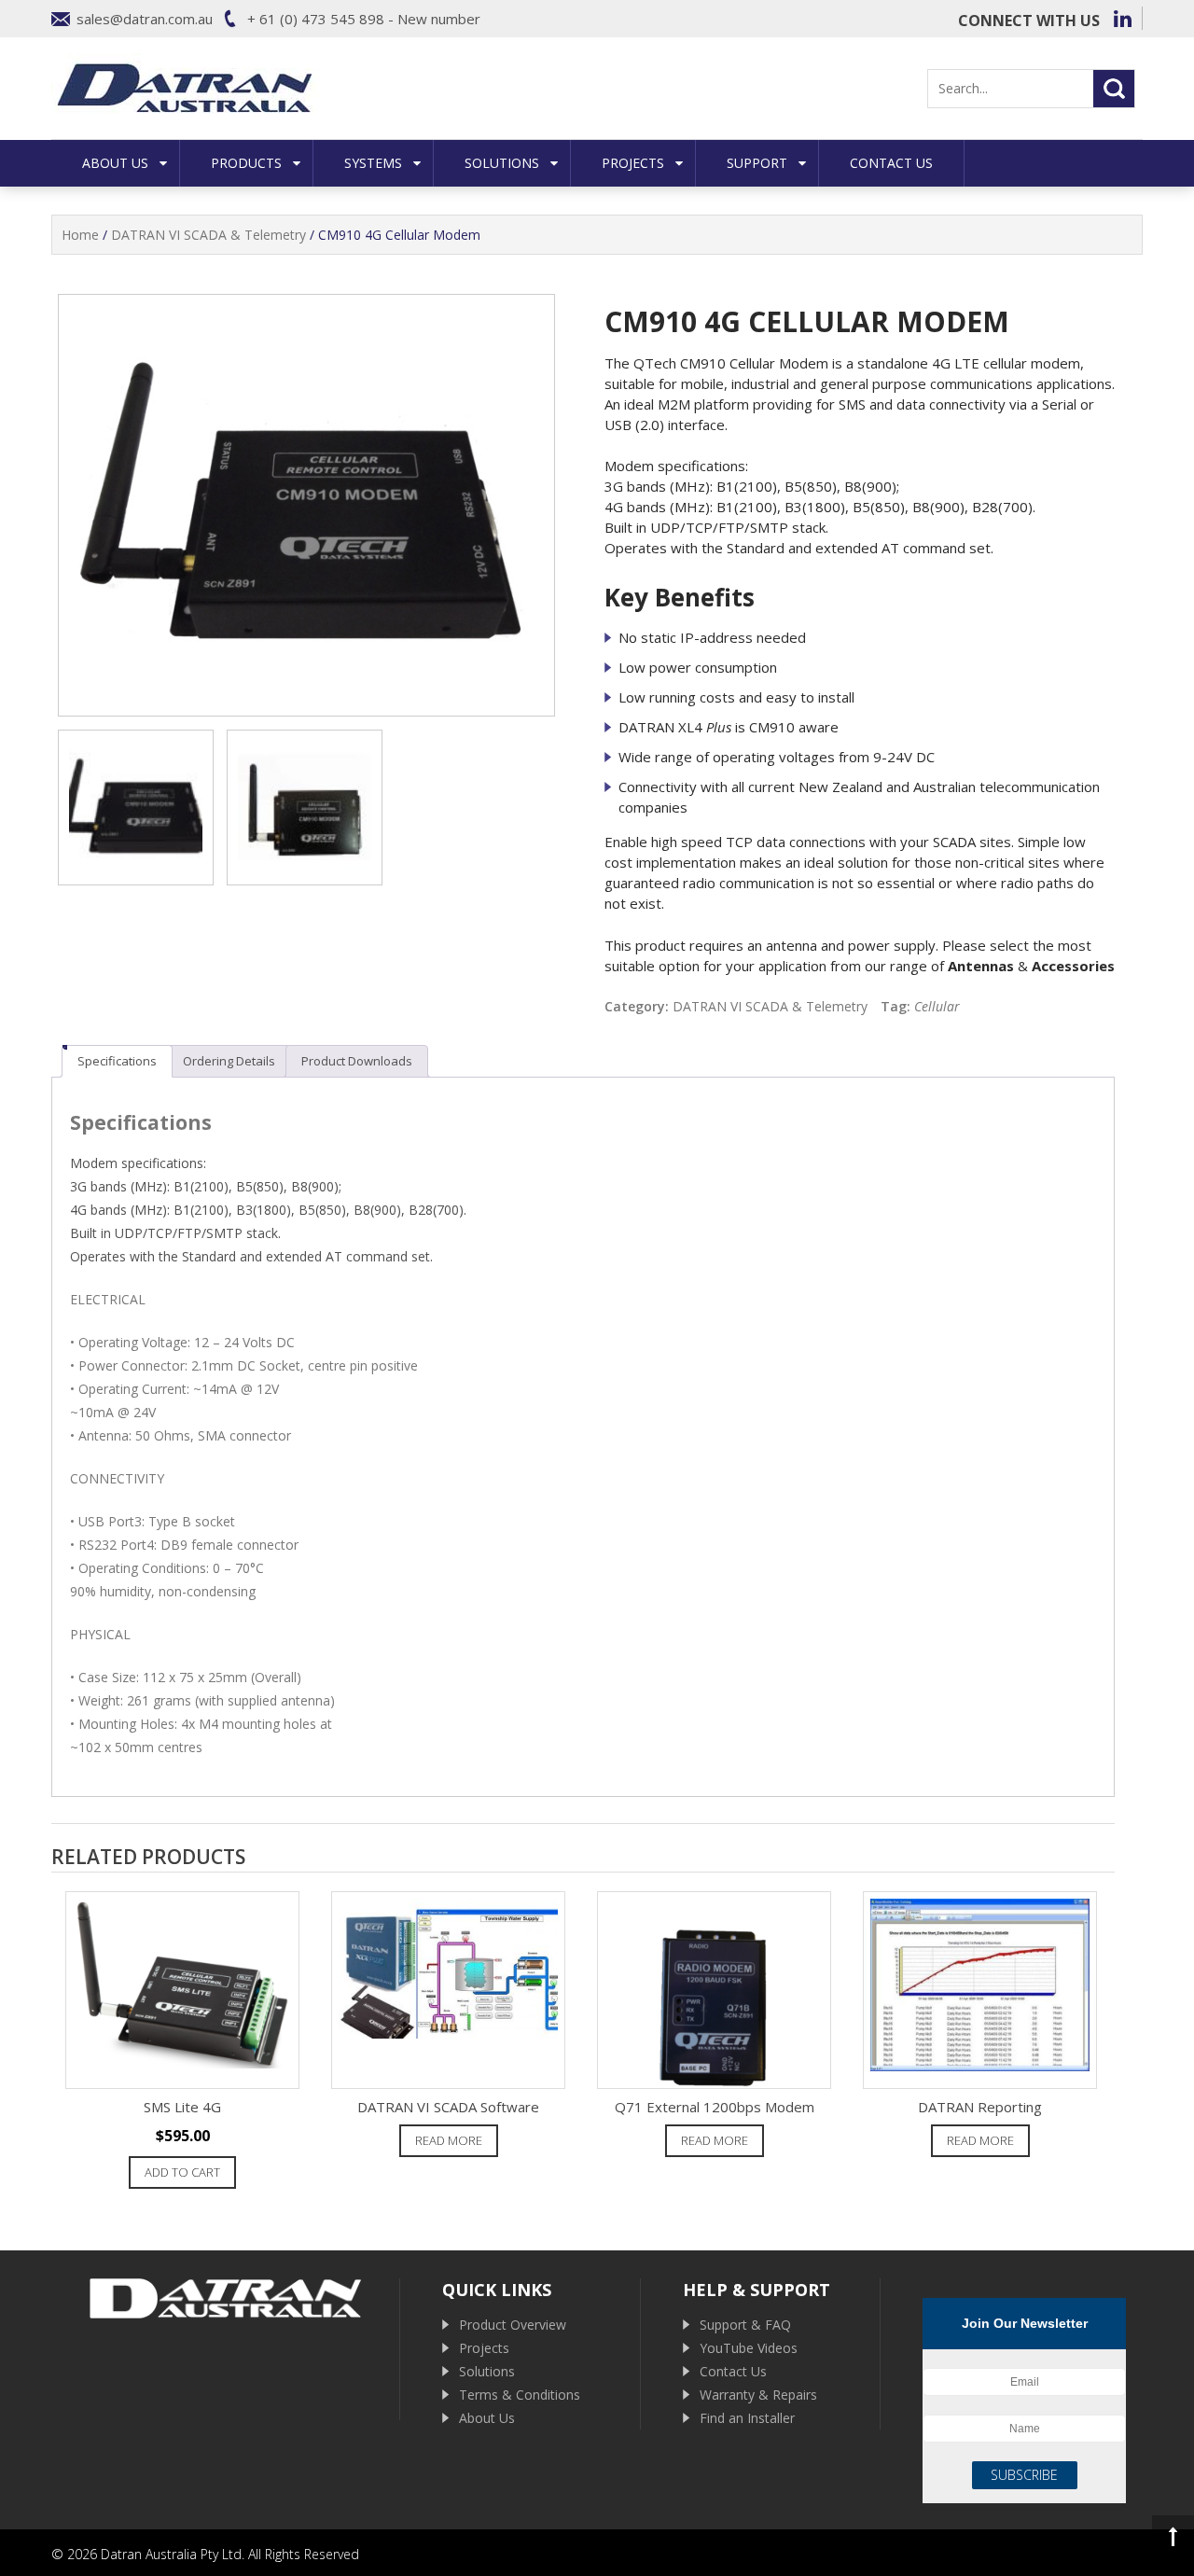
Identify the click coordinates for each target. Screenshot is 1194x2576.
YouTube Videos (749, 2348)
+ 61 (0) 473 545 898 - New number (364, 19)
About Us (115, 163)
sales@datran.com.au (145, 19)
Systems (373, 163)
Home (80, 235)
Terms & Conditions (520, 2395)
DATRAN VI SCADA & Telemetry (208, 235)
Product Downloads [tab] (357, 1061)
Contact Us (891, 163)
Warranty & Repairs (758, 2395)
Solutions (502, 163)
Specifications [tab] (117, 1061)
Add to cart (182, 2172)
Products (246, 163)
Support (757, 163)
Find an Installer (747, 2418)
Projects (633, 163)
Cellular (937, 1006)
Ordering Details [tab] (229, 1061)
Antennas (981, 966)
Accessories (1073, 966)
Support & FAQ (745, 2325)
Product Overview (513, 2325)
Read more (449, 2140)
